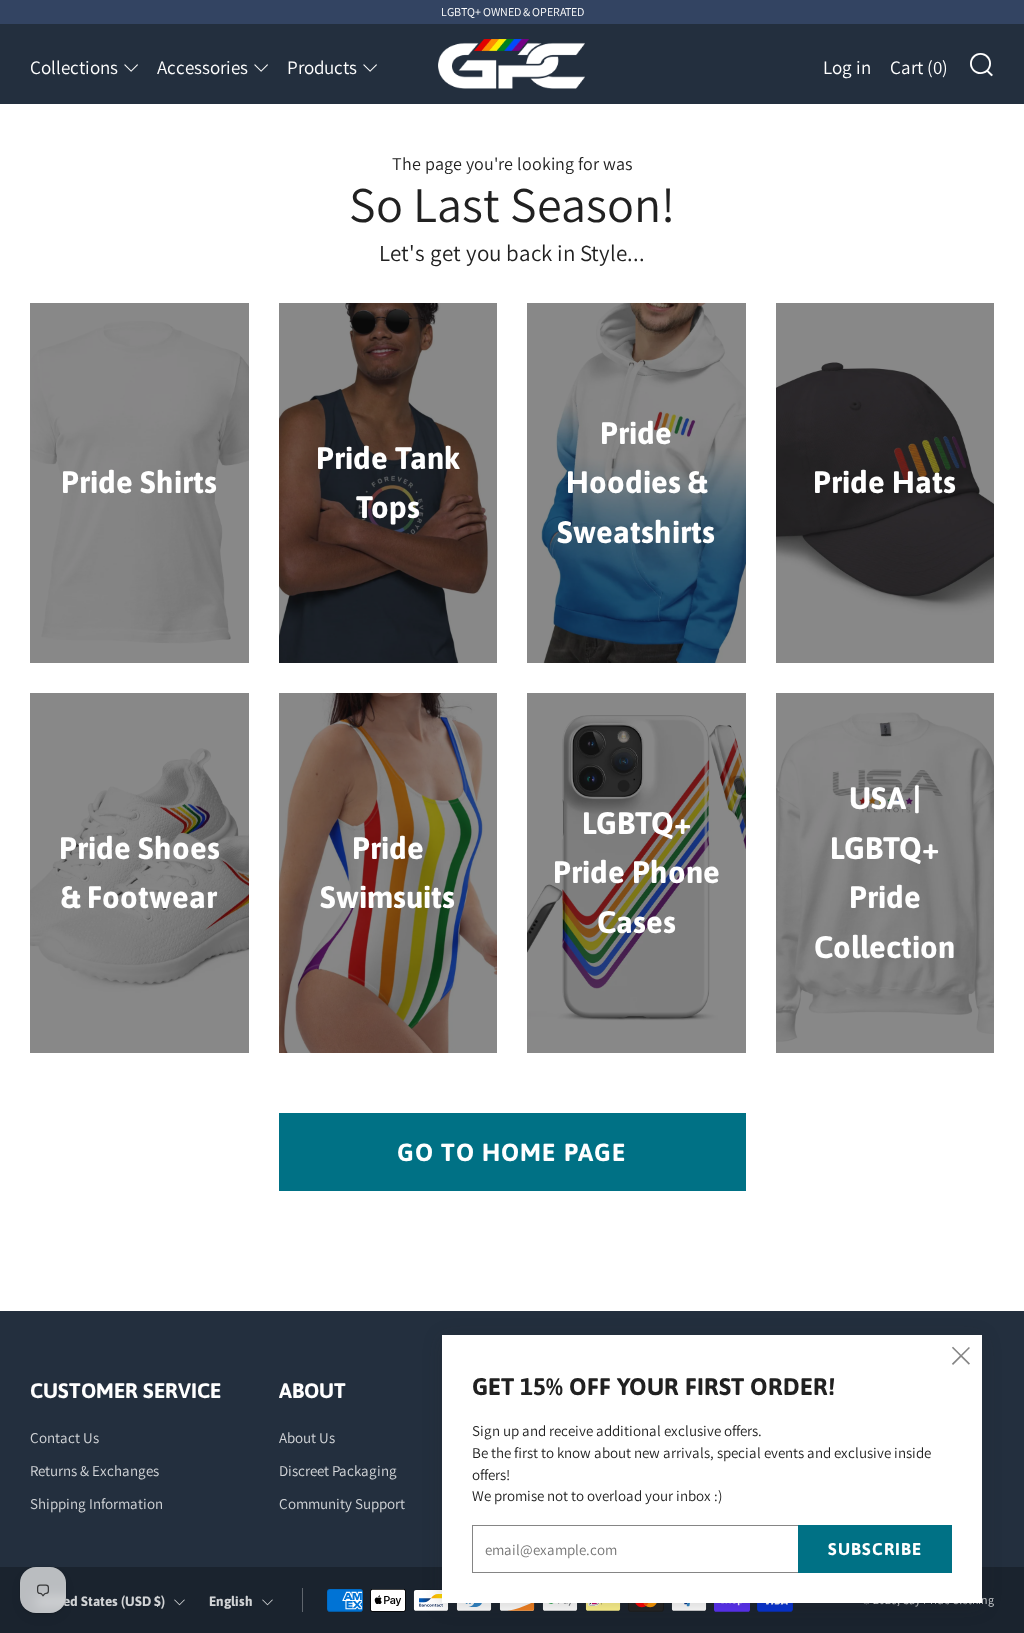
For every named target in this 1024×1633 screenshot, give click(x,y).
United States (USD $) (100, 1601)
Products (322, 67)
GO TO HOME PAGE (512, 1152)
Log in (847, 67)
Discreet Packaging (338, 1470)
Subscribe (875, 1549)
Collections (74, 67)
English (231, 1601)
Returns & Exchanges (94, 1470)
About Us (307, 1437)
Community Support (342, 1503)
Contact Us (64, 1437)
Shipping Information (96, 1503)
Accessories (202, 67)
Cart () (919, 67)
